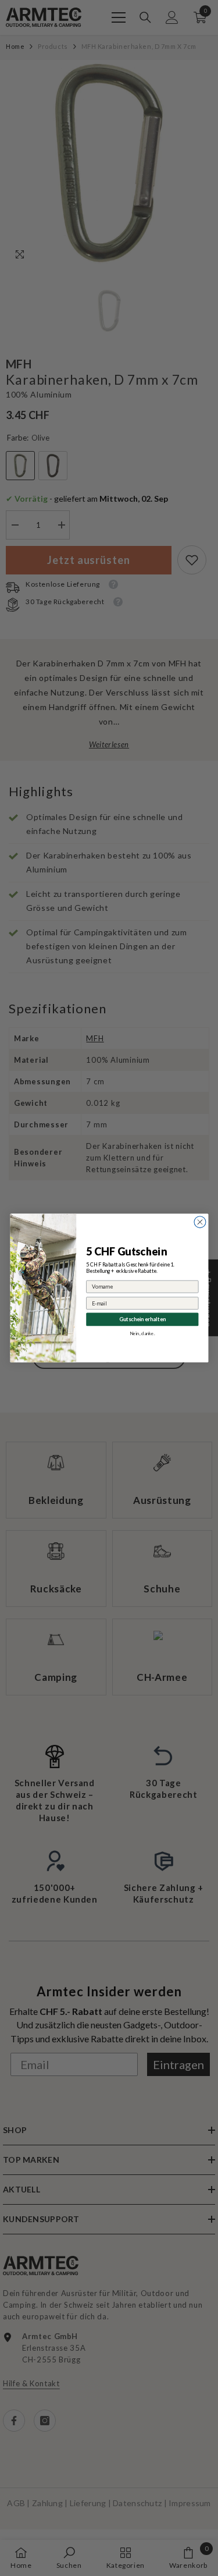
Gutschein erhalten (142, 1319)
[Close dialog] (200, 1222)
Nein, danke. (142, 1333)
